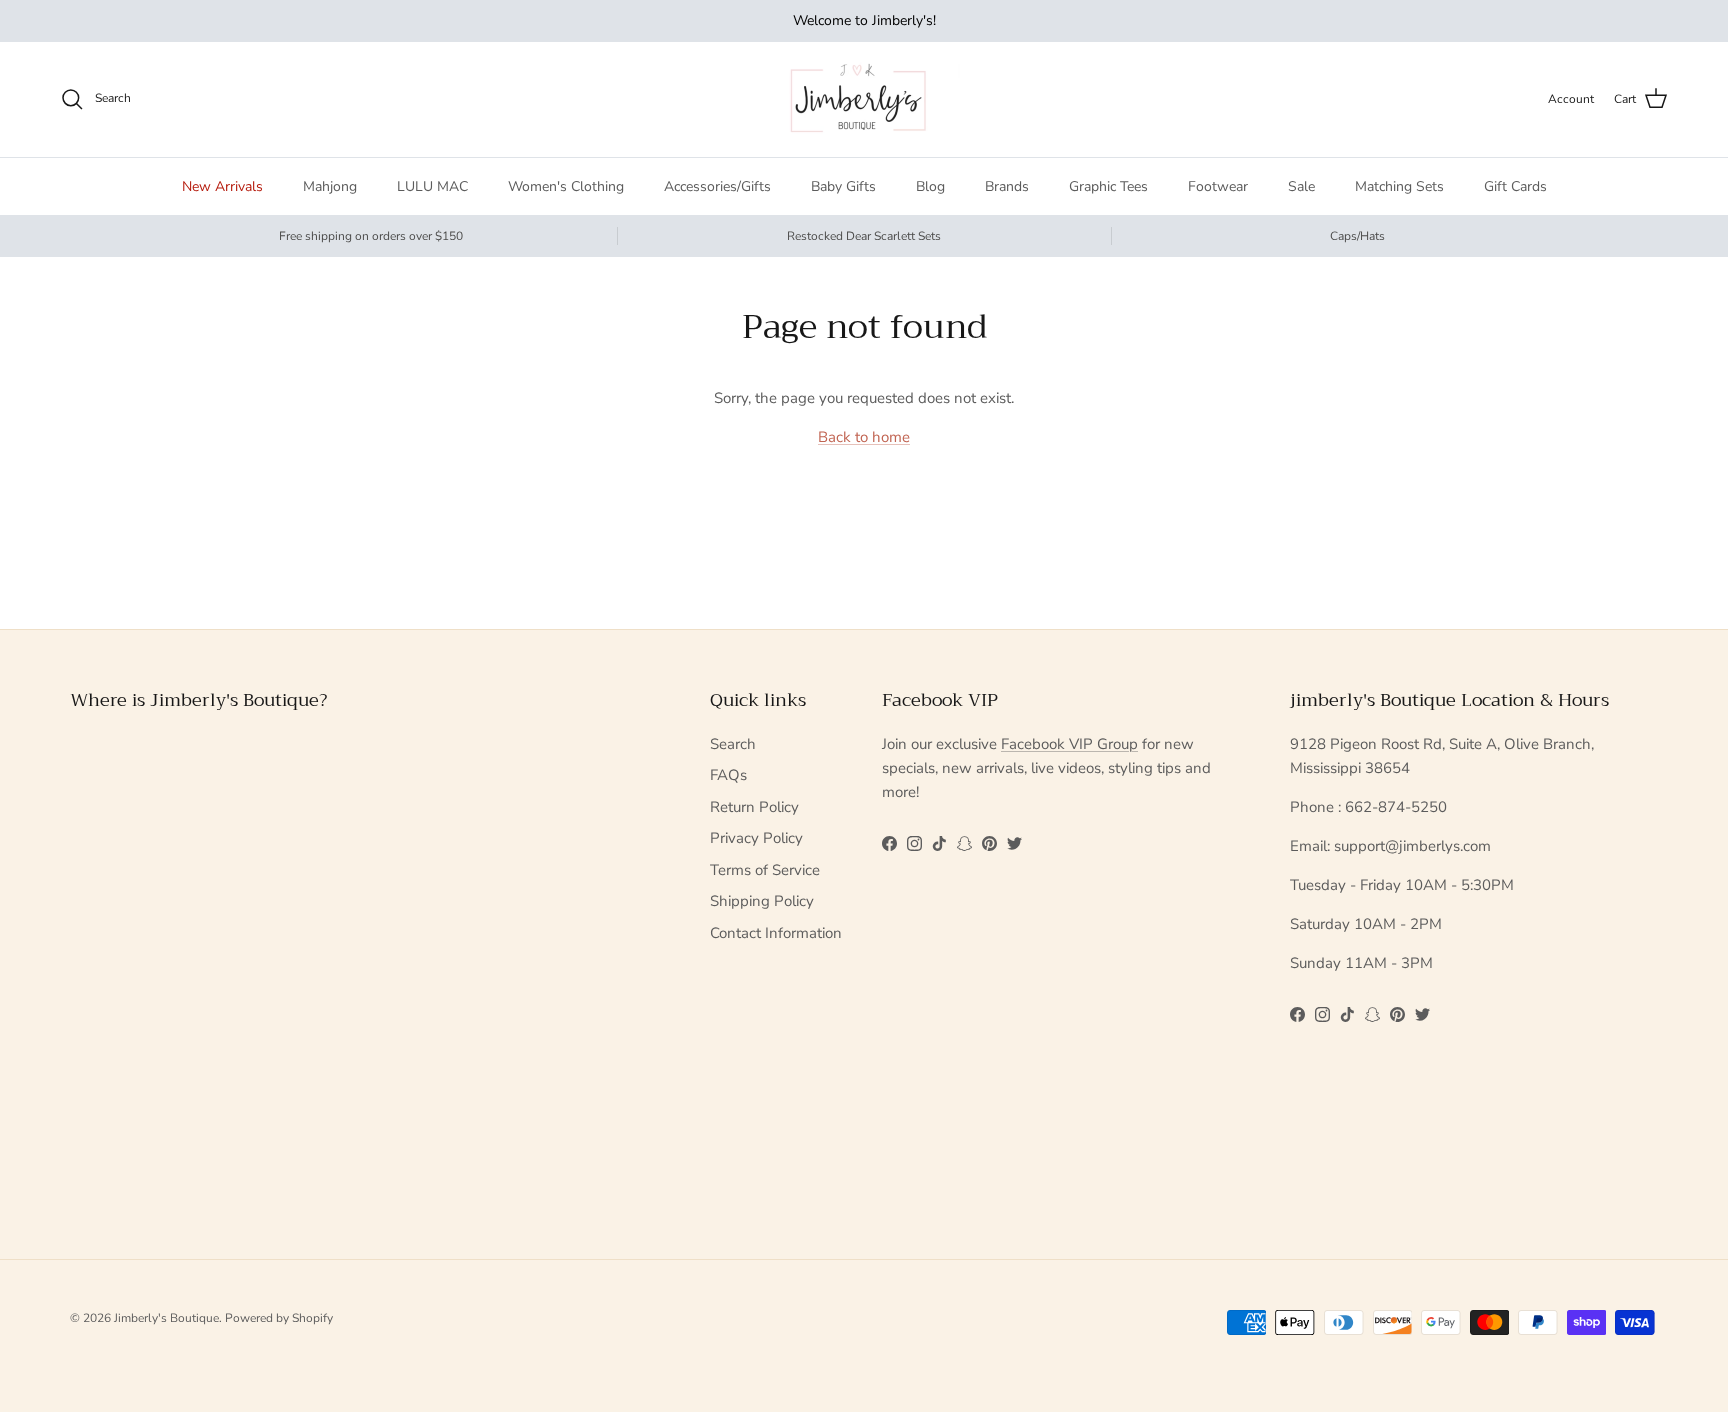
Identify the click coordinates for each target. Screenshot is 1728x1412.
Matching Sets (1399, 186)
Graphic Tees (1108, 186)
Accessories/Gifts (717, 186)
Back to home (864, 437)
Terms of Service (765, 870)
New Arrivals (222, 186)
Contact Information (776, 933)
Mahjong (330, 186)
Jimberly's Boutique (166, 1318)
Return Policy (754, 807)
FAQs (728, 775)
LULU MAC (432, 186)
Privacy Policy (756, 838)
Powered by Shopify (279, 1318)
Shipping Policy (762, 901)
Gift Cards (1515, 186)
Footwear (1218, 186)
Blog (930, 186)
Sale (1301, 186)
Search (733, 744)
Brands (1007, 186)
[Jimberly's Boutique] (864, 99)
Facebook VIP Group (1069, 744)
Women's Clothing (566, 186)
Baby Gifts (843, 186)
